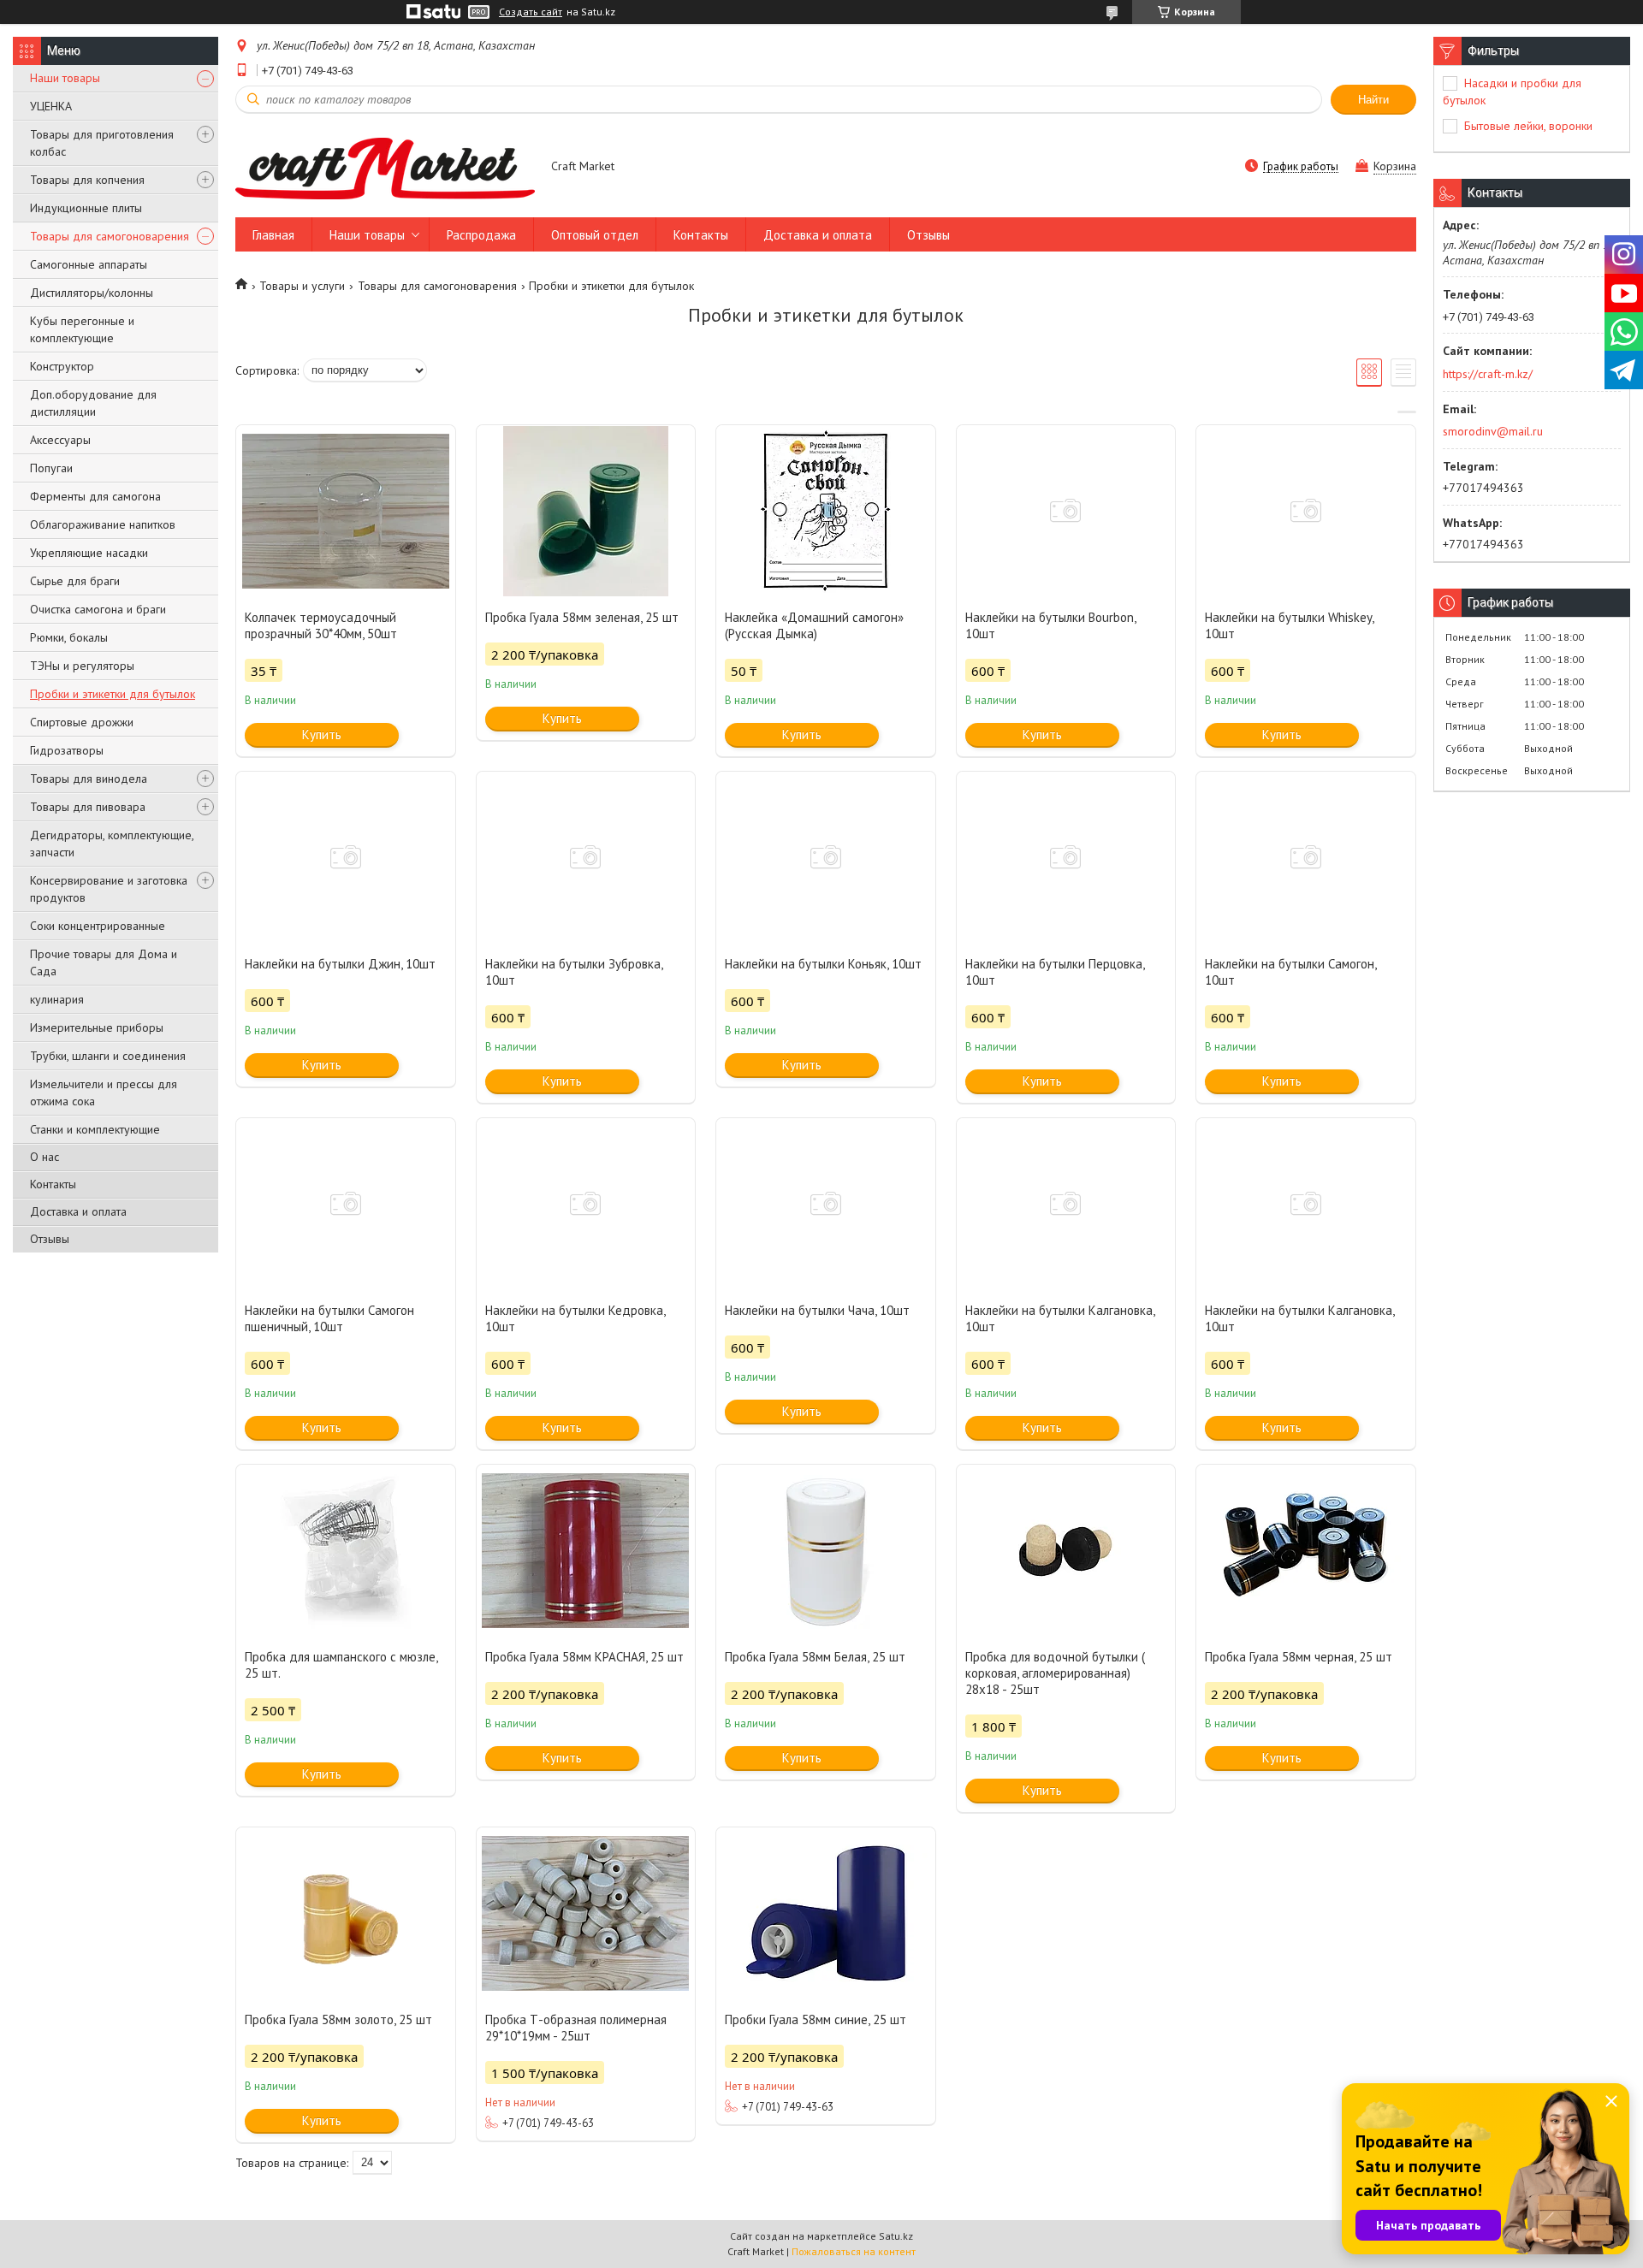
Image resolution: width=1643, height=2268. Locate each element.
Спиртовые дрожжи (82, 722)
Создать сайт (531, 12)
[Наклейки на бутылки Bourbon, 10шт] (1066, 511)
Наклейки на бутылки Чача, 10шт (817, 1310)
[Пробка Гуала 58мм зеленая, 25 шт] (586, 511)
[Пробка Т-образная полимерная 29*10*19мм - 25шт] (586, 1913)
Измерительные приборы (97, 1027)
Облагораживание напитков (103, 524)
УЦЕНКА (51, 106)
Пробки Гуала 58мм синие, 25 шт (816, 2019)
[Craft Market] (385, 168)
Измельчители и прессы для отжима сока (104, 1093)
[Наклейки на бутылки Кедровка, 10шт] (586, 1204)
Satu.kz (896, 2236)
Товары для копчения (87, 180)
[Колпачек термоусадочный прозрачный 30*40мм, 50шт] (346, 511)
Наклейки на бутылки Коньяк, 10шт (823, 964)
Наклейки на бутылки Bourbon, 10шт (1050, 625)
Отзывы (50, 1239)
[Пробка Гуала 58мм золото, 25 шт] (346, 1913)
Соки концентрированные (98, 926)
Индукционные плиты (86, 208)
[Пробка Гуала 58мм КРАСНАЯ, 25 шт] (586, 1550)
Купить (322, 734)
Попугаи (51, 468)
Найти (1373, 100)
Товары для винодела (89, 779)
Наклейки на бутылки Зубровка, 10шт (574, 972)
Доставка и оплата (78, 1211)
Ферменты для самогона (95, 496)
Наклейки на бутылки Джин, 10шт (340, 964)
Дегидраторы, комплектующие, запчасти (112, 844)
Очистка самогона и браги (98, 609)
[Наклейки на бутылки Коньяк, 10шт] (826, 857)
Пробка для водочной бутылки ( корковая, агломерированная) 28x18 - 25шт (1055, 1673)
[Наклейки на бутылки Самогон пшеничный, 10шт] (346, 1204)
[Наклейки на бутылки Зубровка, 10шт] (586, 857)
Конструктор (62, 366)
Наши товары (65, 78)
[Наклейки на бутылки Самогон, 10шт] (1306, 857)
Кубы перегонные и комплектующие (82, 329)
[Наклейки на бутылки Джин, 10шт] (346, 857)
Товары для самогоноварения (110, 236)
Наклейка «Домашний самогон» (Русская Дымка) (814, 625)
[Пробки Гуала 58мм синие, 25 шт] (826, 1913)
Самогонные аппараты (89, 264)
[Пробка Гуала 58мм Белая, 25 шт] (826, 1550)
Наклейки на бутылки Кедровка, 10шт (575, 1318)
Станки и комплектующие (95, 1129)
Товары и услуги (302, 286)
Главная (273, 235)
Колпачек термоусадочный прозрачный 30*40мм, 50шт (321, 625)
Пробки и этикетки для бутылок (113, 694)
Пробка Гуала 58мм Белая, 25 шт (815, 1657)
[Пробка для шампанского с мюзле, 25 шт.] (346, 1550)
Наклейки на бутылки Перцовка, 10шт (1055, 972)
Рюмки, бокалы (69, 637)
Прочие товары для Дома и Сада (104, 962)
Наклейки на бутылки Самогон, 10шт (1290, 972)
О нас (44, 1157)
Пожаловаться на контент (854, 2251)
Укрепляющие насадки (89, 553)
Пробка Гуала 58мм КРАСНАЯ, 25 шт (584, 1657)
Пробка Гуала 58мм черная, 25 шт (1299, 1657)
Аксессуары (60, 440)
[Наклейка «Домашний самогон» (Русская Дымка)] (826, 511)
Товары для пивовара (88, 807)
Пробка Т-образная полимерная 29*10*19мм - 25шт (576, 2028)
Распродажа (481, 235)
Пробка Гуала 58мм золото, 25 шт (338, 2019)
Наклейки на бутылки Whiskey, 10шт (1289, 625)
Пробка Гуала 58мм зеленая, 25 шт (582, 617)
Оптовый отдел (595, 235)
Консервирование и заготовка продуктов (109, 889)
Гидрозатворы (67, 750)
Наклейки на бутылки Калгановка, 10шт (1060, 1318)
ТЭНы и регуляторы (82, 666)
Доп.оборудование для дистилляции (93, 403)
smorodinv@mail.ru (1493, 431)
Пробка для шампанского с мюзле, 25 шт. (341, 1665)
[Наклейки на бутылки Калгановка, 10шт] (1066, 1204)
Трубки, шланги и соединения (108, 1056)
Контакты (53, 1184)
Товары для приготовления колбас (102, 143)
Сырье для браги (75, 581)
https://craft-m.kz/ (1488, 374)
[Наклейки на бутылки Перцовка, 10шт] (1066, 857)
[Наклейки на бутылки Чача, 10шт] (826, 1204)
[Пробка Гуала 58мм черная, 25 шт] (1306, 1550)
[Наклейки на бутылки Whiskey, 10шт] (1306, 511)
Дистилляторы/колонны (92, 293)
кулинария (57, 999)
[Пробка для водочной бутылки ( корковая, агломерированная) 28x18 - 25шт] (1066, 1550)
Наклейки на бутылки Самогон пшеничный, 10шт (329, 1318)
